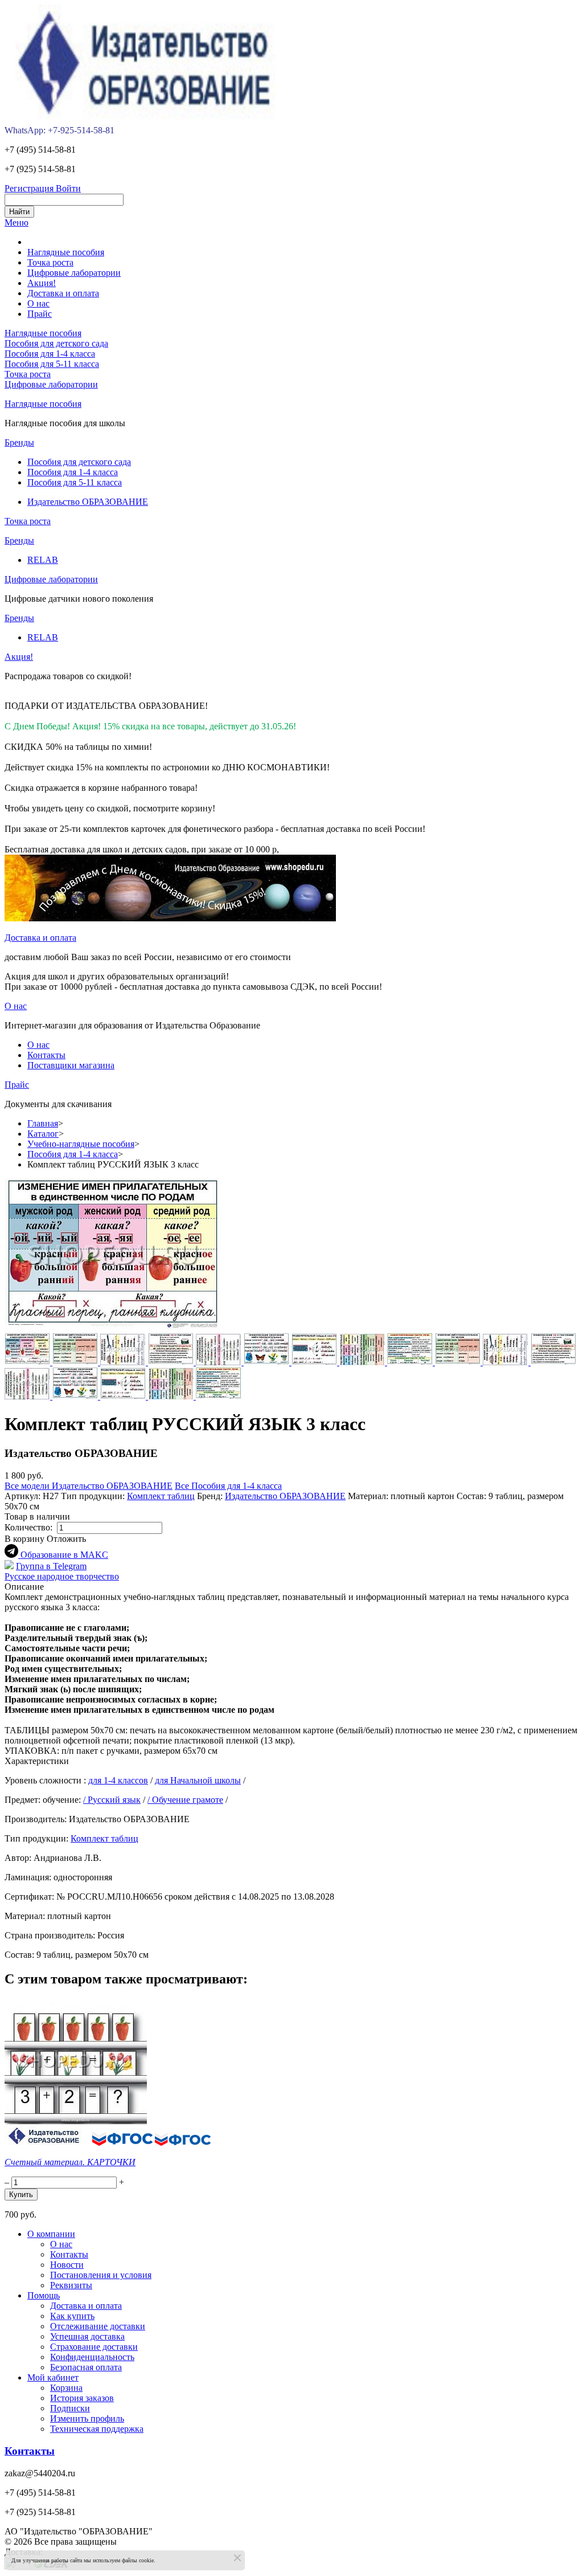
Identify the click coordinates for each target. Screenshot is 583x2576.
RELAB (43, 560)
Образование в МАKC (64, 1555)
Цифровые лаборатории (51, 384)
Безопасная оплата (86, 2367)
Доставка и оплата (40, 938)
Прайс (17, 1085)
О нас (16, 1006)
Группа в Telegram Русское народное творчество (62, 1571)
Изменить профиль (87, 2418)
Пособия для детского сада (56, 343)
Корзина (66, 2388)
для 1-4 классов (118, 1780)
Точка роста (28, 374)
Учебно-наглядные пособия (81, 1144)
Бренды (19, 442)
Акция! (19, 657)
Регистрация (30, 188)
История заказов (82, 2398)
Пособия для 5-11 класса (52, 364)
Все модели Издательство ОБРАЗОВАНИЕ (89, 1486)
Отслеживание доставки (98, 2326)
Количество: (31, 1527)
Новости (67, 2265)
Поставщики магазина (71, 1065)
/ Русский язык (112, 1800)
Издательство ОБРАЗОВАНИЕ (88, 502)
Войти (68, 188)
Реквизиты (71, 2285)
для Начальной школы (198, 1780)
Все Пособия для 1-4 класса (228, 1486)
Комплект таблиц (161, 1496)
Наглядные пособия (43, 333)
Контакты (46, 1055)
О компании (51, 2234)
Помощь (44, 2295)
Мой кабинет (53, 2377)
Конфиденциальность (92, 2357)
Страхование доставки (94, 2347)
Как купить (72, 2316)
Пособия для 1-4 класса (50, 354)
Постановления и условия (101, 2275)
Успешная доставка (87, 2336)
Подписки (70, 2408)
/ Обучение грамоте (185, 1800)
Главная (43, 1123)
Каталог (43, 1134)
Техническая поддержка (97, 2429)
